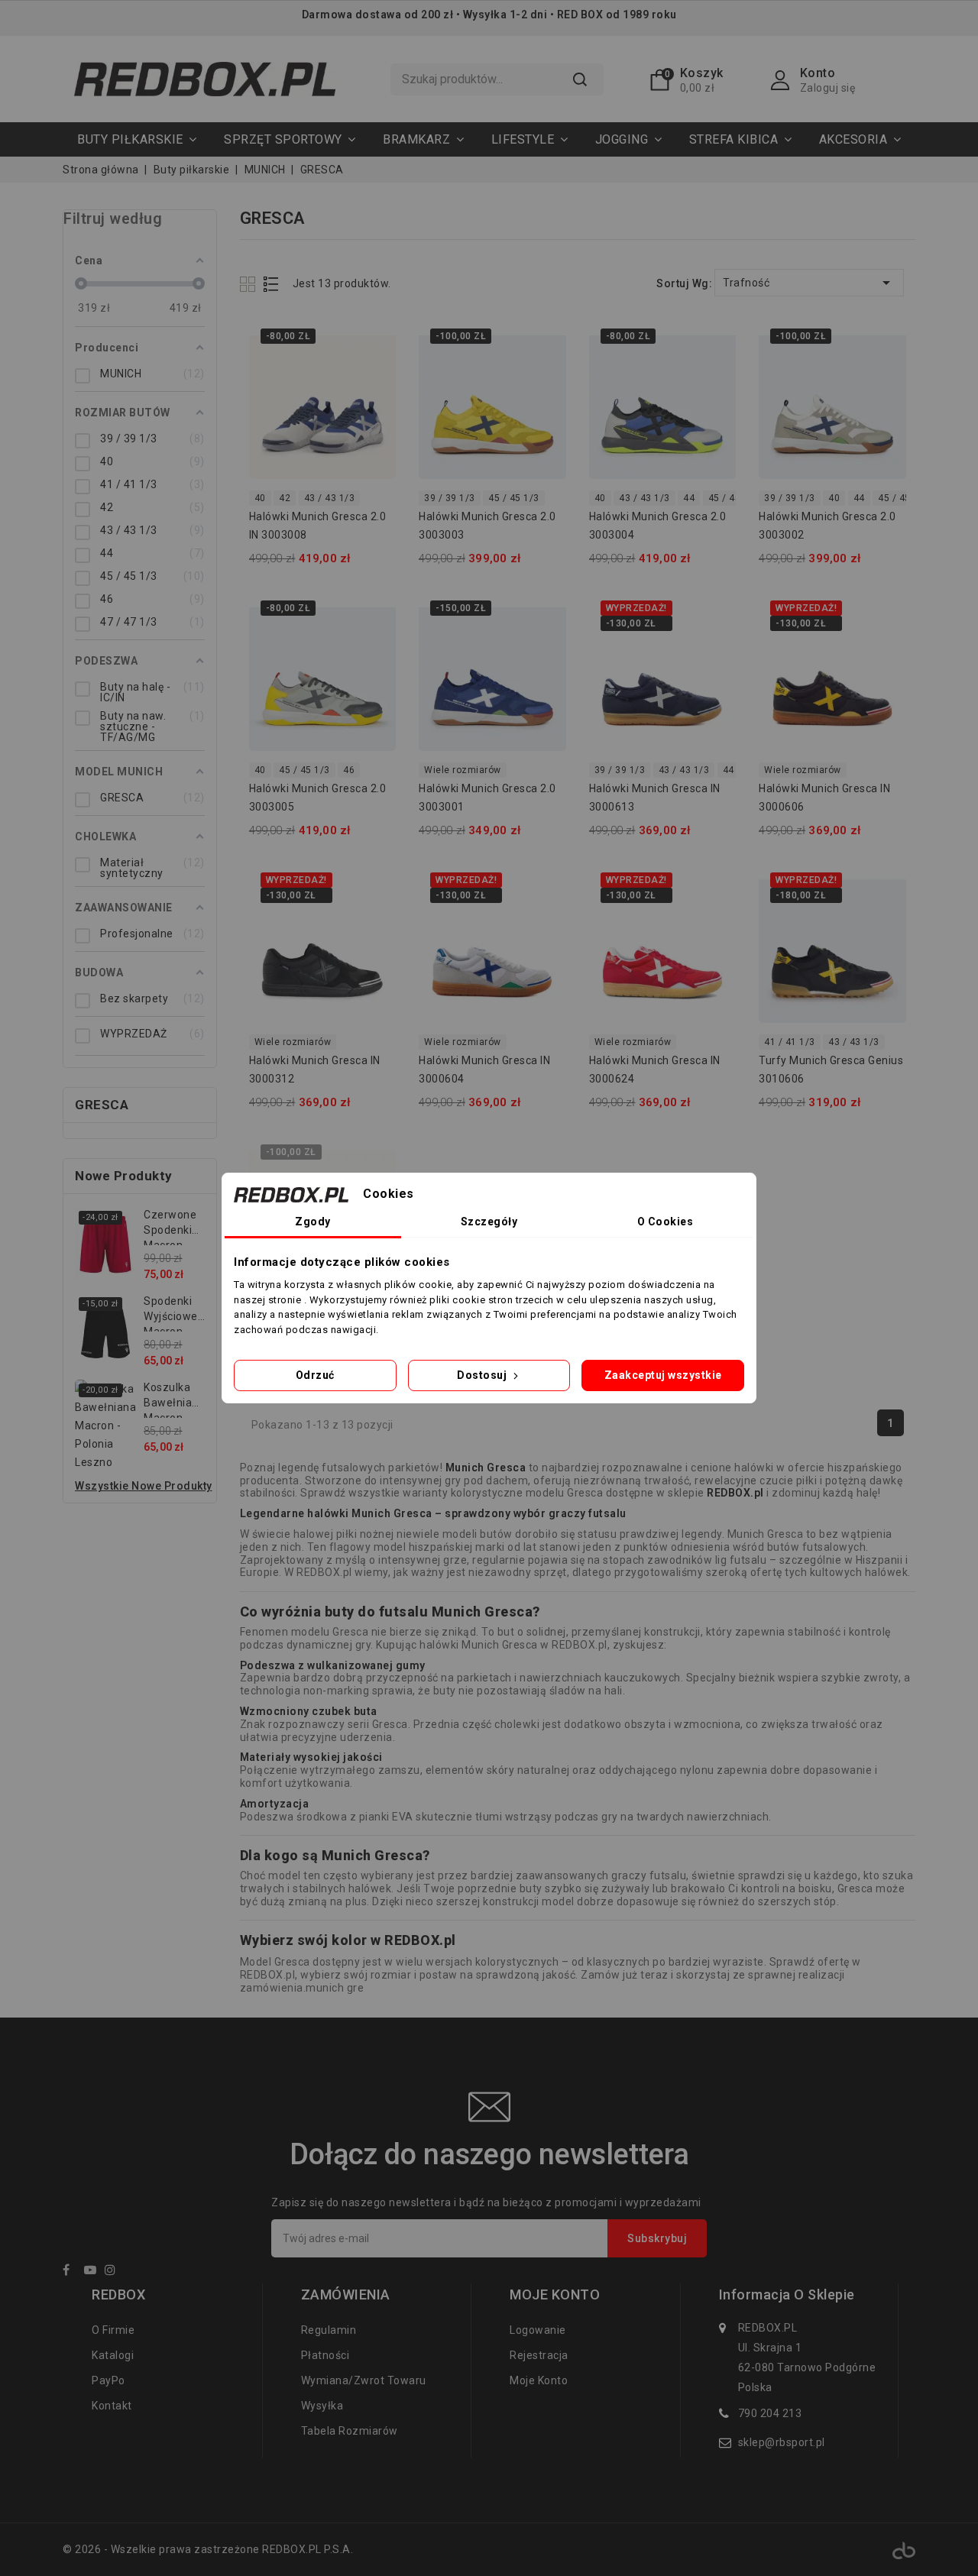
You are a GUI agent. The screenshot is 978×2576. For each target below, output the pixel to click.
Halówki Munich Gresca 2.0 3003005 (318, 798)
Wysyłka (322, 2406)
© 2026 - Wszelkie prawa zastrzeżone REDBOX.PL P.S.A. (208, 2549)
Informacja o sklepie (787, 2295)
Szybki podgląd (375, 342)
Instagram (114, 2272)
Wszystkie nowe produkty (144, 1486)
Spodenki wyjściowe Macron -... (171, 1313)
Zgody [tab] (313, 1222)
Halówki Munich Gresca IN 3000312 (315, 1070)
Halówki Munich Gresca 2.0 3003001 (487, 798)
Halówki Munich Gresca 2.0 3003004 (658, 526)
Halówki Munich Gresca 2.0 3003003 (487, 526)
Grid (249, 284)
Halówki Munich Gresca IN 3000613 (655, 798)
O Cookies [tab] (665, 1222)
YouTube (93, 2272)
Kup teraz (375, 372)
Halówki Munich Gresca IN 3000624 (655, 1070)
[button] (290, 139)
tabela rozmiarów (350, 2431)
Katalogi (113, 2355)
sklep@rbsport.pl (782, 2442)
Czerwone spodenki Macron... (170, 1227)
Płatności (325, 2355)
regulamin (329, 2330)
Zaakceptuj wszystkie (663, 1375)
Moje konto (539, 2380)
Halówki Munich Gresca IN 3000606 (824, 798)
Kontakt (112, 2406)
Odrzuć (315, 1375)
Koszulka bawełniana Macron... (174, 1400)
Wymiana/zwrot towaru (364, 2380)
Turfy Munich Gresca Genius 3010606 (831, 1070)
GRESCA (102, 1105)
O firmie (113, 2330)
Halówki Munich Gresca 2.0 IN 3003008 (318, 526)
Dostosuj (483, 1375)
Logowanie (538, 2330)
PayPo (108, 2380)
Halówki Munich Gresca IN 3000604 (484, 1070)
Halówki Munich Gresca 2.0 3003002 (827, 526)
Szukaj (580, 79)
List (272, 284)
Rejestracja (539, 2355)
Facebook (72, 2272)
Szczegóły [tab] (489, 1222)
